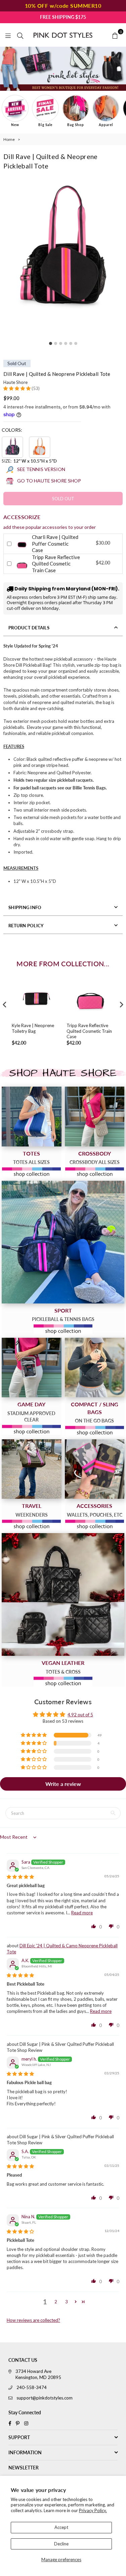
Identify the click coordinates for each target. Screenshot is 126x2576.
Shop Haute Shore (63, 1073)
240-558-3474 (32, 2387)
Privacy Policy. (93, 2510)
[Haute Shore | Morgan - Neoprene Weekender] (32, 1469)
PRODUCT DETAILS (29, 628)
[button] (17, 388)
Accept (61, 2527)
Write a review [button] (63, 1784)
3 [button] (67, 2302)
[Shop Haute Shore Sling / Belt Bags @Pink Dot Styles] (95, 1368)
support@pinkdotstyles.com (45, 2398)
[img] (20, 1877)
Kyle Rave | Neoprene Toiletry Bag (33, 1028)
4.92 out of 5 (80, 1715)
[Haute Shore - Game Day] (32, 1368)
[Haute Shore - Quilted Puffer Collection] (63, 1594)
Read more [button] (82, 1913)
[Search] (20, 35)
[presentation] (5, 1005)
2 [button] (56, 2302)
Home (9, 139)
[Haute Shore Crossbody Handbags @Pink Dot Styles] (95, 1117)
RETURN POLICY (26, 926)
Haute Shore (15, 382)
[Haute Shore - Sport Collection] (63, 1242)
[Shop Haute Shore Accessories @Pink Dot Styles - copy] (95, 1469)
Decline (61, 2544)
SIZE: (29, 461)
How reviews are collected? (33, 2320)
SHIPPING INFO (25, 907)
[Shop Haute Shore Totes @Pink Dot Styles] (32, 1117)
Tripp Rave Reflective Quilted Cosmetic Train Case (56, 564)
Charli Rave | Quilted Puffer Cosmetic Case (55, 543)
